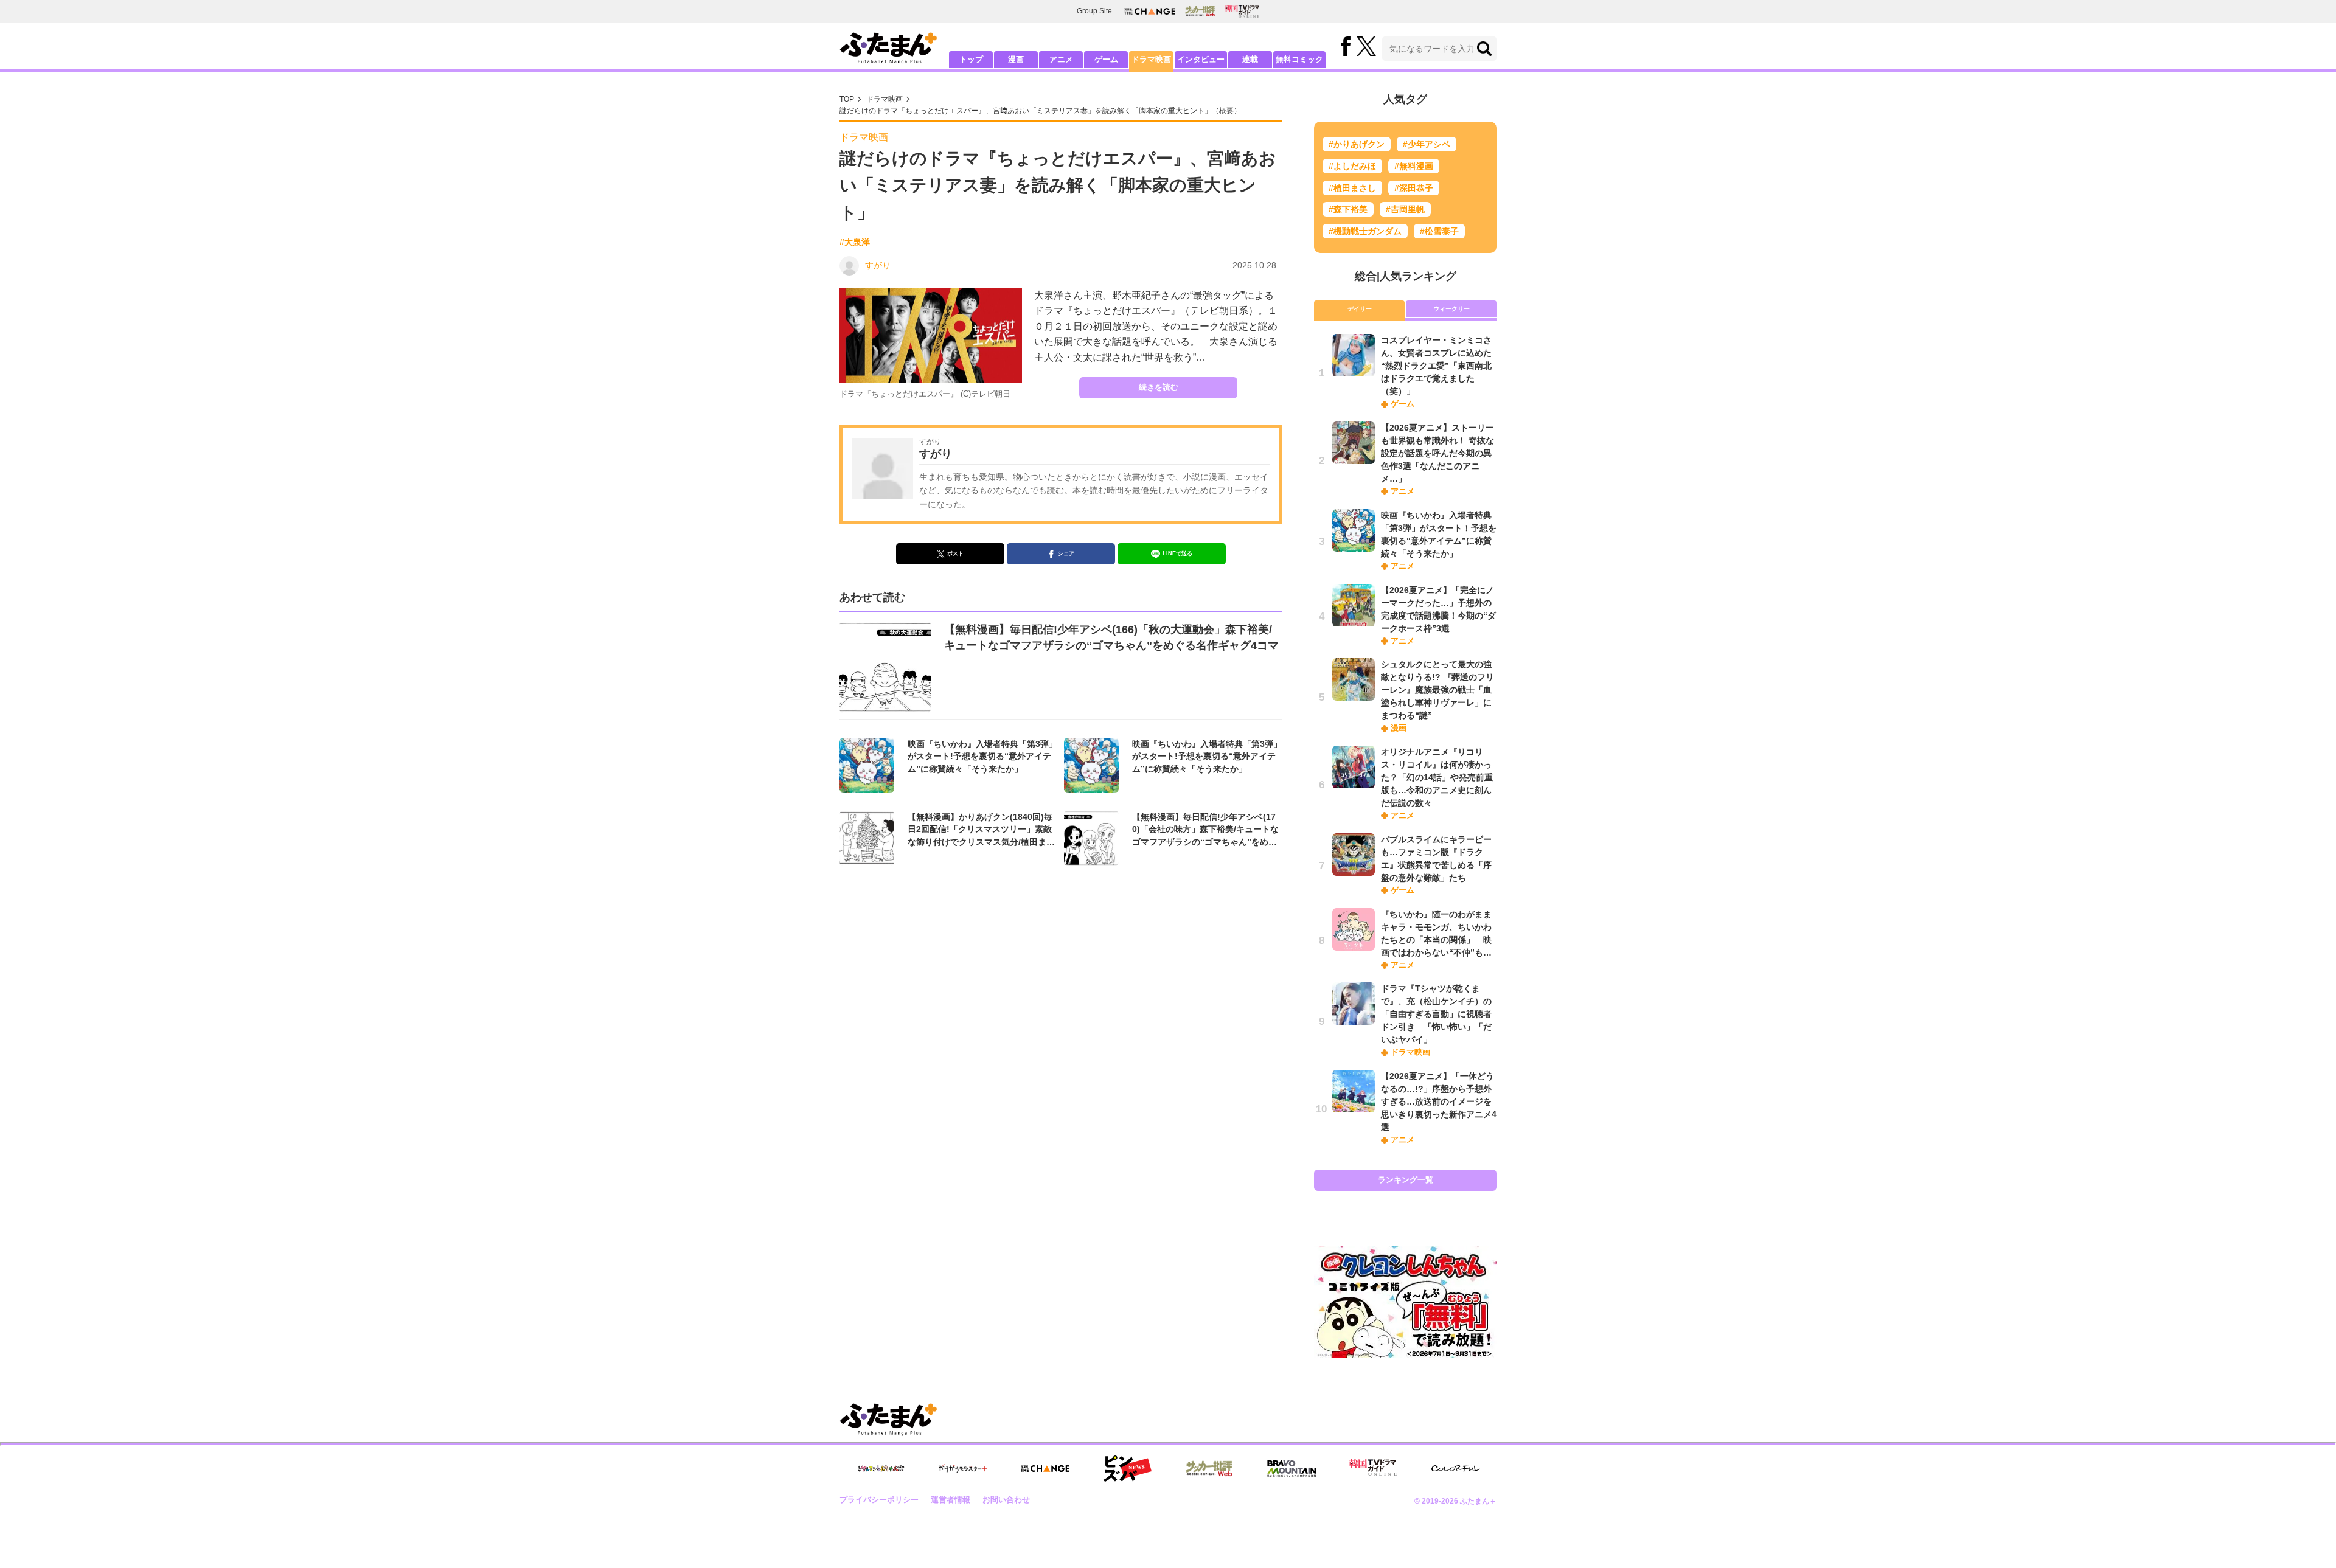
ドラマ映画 (1151, 59)
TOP (847, 99)
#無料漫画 (1414, 166)
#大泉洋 (855, 242)
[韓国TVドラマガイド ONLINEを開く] (1242, 11)
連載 (1250, 59)
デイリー (1360, 309)
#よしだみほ (1352, 166)
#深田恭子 (1414, 188)
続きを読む (1159, 387)
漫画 (1016, 59)
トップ (971, 59)
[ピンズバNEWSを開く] (1127, 1469)
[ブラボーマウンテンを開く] (1291, 1469)
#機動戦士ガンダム (1365, 231)
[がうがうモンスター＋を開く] (963, 1468)
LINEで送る (1177, 553)
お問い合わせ (1006, 1500)
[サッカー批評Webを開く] (1200, 11)
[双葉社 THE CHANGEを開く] (1150, 11)
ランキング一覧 (1406, 1180)
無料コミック (1299, 59)
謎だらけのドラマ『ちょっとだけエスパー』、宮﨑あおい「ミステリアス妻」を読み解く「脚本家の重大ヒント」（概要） (1040, 111)
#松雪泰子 (1439, 231)
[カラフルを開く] (1456, 1469)
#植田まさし (1352, 188)
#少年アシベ (1427, 144)
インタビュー (1201, 59)
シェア (1066, 553)
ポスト (955, 553)
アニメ (1061, 59)
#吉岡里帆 (1405, 209)
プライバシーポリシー (879, 1500)
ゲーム (1106, 59)
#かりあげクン (1357, 144)
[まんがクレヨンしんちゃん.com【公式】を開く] (881, 1469)
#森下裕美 (1348, 209)
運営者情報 (951, 1500)
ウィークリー (1451, 309)
